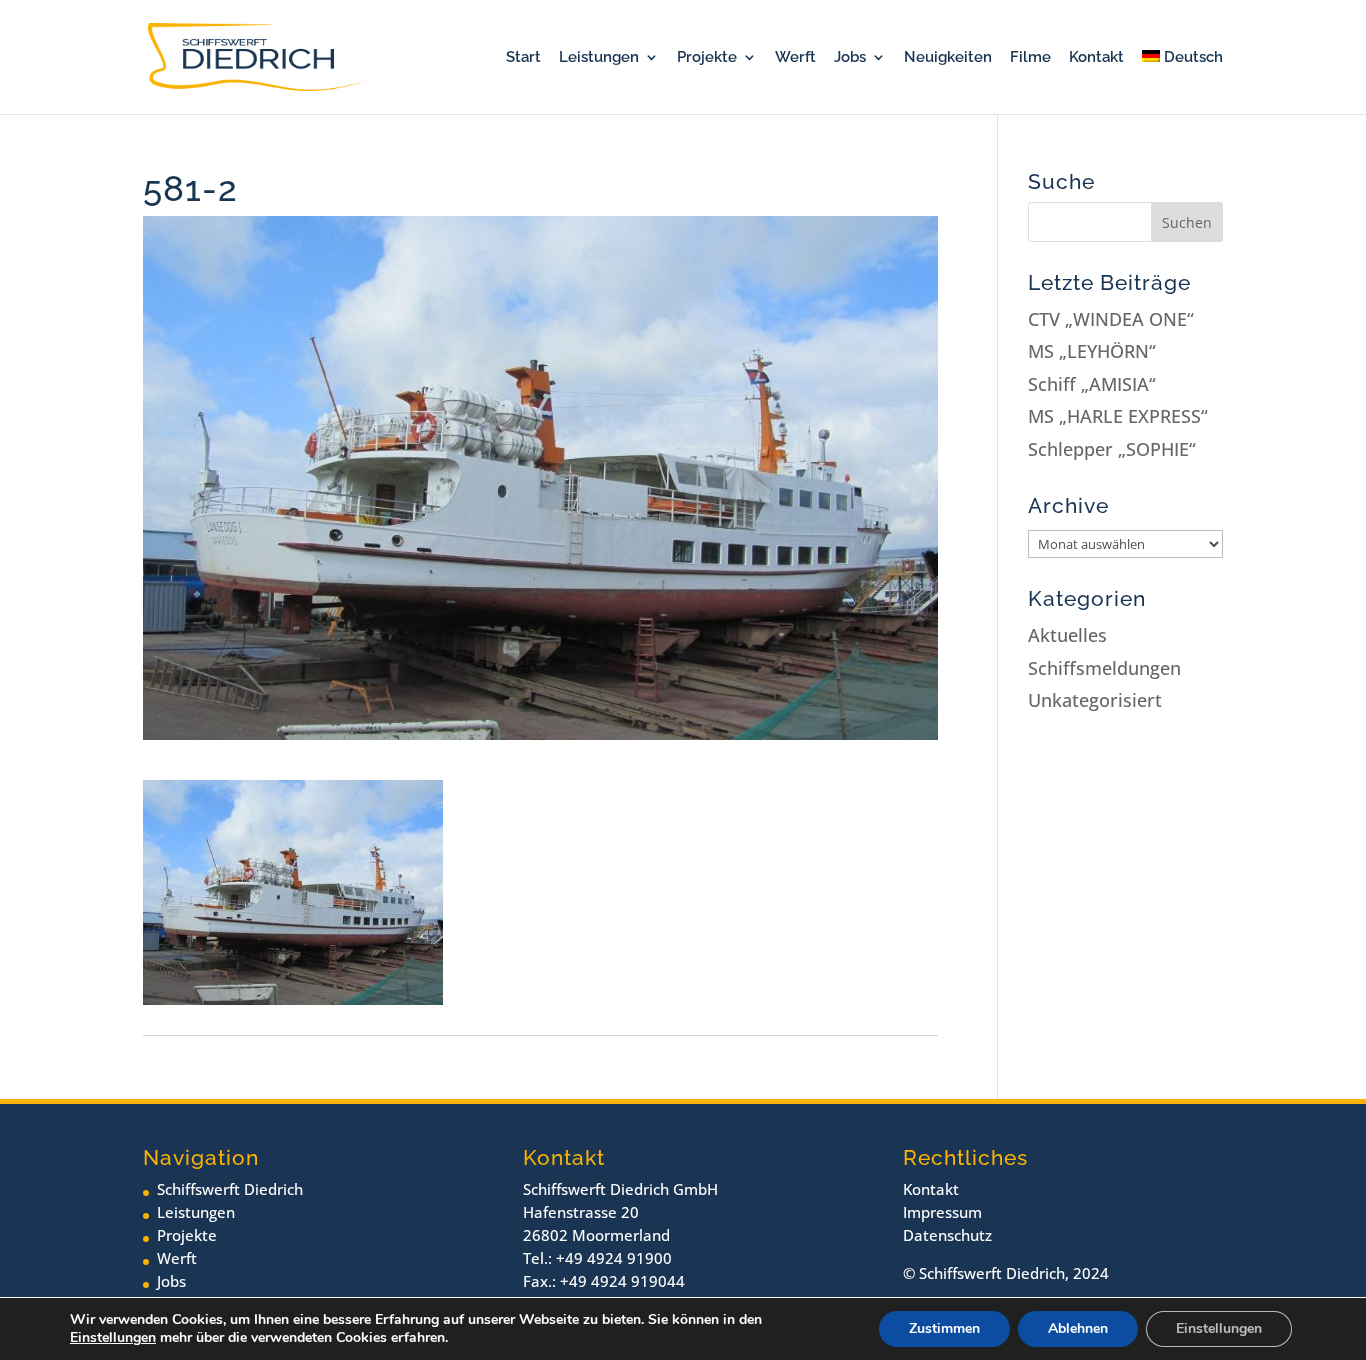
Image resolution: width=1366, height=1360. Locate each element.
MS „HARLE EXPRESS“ (1118, 416)
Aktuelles (1067, 635)
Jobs (850, 58)
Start (523, 58)
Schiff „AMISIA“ (1092, 384)
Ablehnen (1078, 1328)
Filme (1030, 58)
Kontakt (1096, 58)
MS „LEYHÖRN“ (1092, 351)
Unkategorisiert (1095, 700)
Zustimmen (944, 1328)
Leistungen (599, 58)
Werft (795, 58)
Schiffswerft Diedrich (230, 1189)
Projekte (707, 58)
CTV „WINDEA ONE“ (1111, 319)
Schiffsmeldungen (1104, 668)
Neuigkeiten (948, 58)
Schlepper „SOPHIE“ (1112, 449)
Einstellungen (113, 1338)
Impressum (942, 1212)
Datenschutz (947, 1235)
